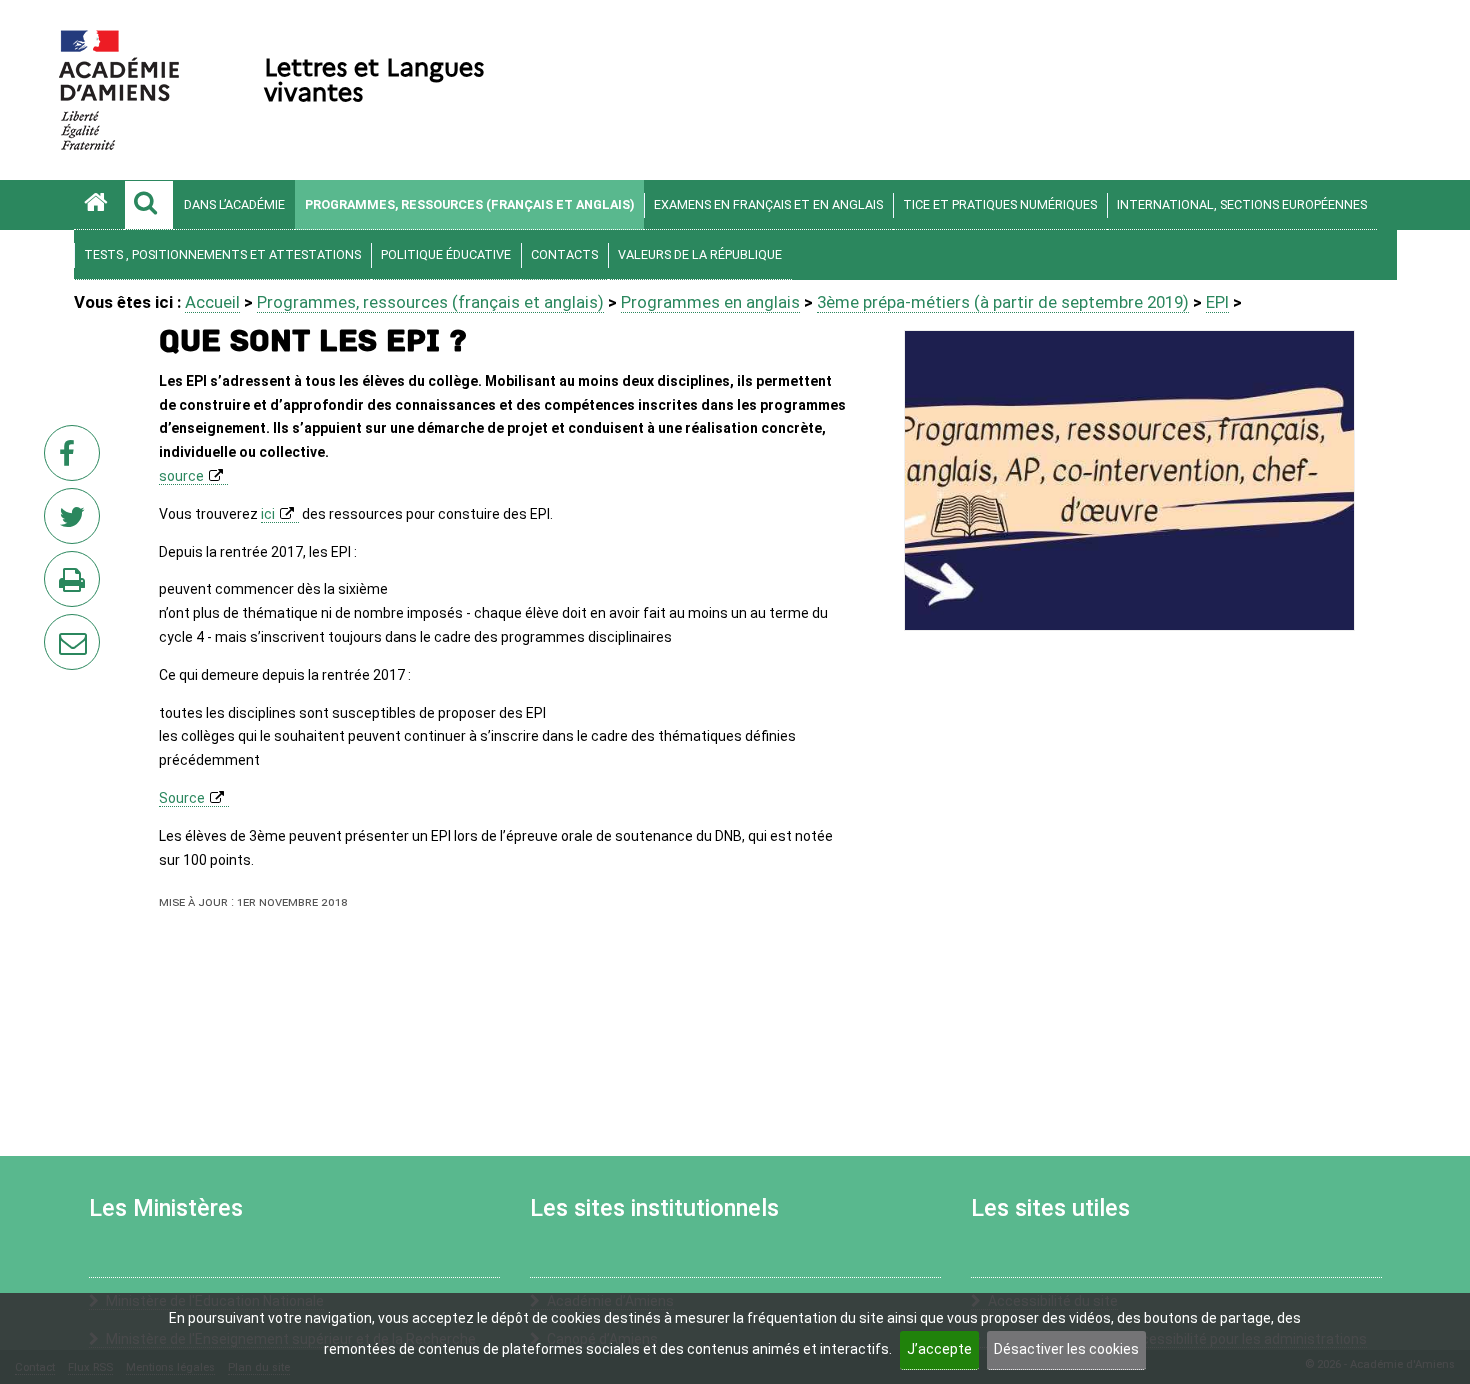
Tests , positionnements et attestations (222, 254)
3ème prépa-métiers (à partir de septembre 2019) (1003, 302)
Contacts (564, 254)
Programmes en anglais (710, 302)
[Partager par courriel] (59, 629)
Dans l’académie (234, 204)
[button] (149, 205)
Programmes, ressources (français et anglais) (469, 204)
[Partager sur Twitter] (76, 522)
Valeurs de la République (700, 254)
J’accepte (939, 1349)
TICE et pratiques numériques (1000, 204)
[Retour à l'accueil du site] (99, 205)
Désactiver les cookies (1066, 1349)
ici (268, 514)
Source (182, 798)
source (181, 476)
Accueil (212, 302)
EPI (1217, 302)
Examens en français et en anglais (768, 204)
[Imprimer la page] (76, 585)
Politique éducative (446, 254)
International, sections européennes (1242, 204)
